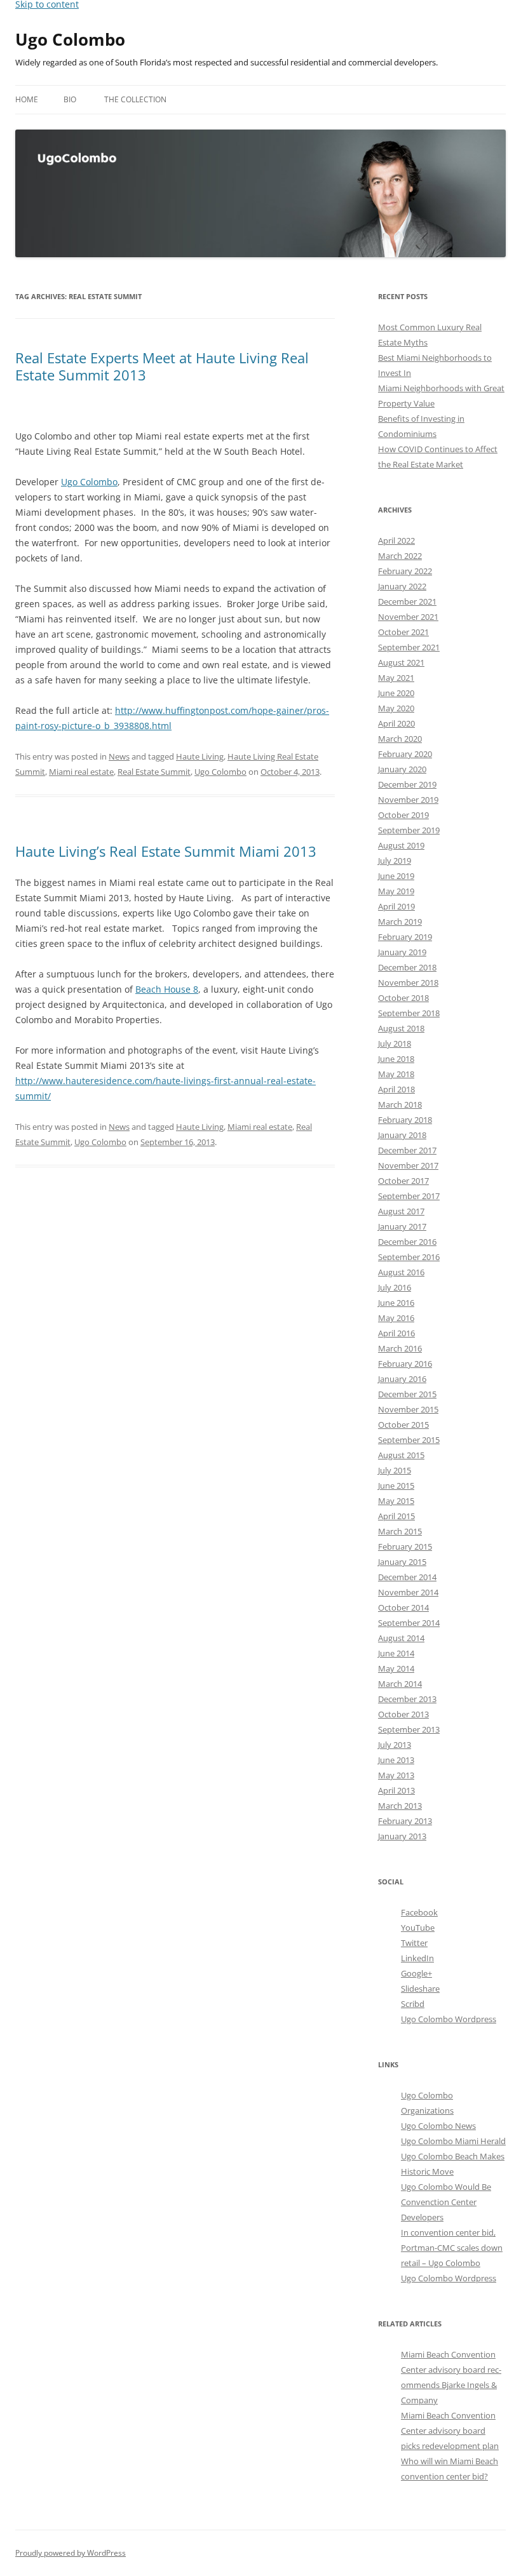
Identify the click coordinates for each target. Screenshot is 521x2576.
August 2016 (401, 1272)
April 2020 (396, 723)
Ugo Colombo (70, 39)
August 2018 (401, 1028)
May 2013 (396, 1775)
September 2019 (409, 830)
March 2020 (400, 739)
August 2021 (401, 662)
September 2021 (409, 647)
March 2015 (400, 1531)
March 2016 (400, 1348)
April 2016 (396, 1333)
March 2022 (400, 556)
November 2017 (408, 1165)
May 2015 (396, 1501)
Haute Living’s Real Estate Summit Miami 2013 (166, 851)
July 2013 (395, 1745)
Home (27, 99)
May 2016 (396, 1318)
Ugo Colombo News (438, 2126)
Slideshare (420, 1989)
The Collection (135, 99)
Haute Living (200, 756)
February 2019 (405, 937)
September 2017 (409, 1196)
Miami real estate (81, 772)
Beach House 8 (167, 989)
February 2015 (405, 1546)
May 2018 (396, 1074)
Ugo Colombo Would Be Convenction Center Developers (446, 2202)
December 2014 (407, 1577)
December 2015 (407, 1394)
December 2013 (407, 1699)
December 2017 (407, 1150)
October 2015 (403, 1425)
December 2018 (407, 967)
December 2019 (407, 784)
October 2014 (403, 1607)
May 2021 (396, 678)
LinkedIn (417, 1958)
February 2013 (405, 1821)
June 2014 (396, 1653)
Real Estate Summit (154, 772)
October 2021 (403, 632)
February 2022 (405, 571)
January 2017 (402, 1226)
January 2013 (402, 1836)
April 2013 (396, 1790)
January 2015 (402, 1562)
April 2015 (396, 1516)
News (119, 756)
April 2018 (396, 1089)
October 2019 (403, 815)
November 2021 (408, 617)
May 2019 (396, 891)
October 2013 (403, 1714)
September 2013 (409, 1729)
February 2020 (405, 754)
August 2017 (401, 1211)
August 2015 (401, 1455)
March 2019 (400, 922)
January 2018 (402, 1135)
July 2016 (395, 1287)
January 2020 (402, 769)
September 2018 (409, 1013)
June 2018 (396, 1059)
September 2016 (409, 1257)
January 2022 (402, 586)
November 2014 (408, 1592)
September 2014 (409, 1623)
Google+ (416, 1973)
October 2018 (403, 998)
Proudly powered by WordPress (71, 2553)
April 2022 (396, 540)
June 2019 (396, 876)
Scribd (413, 2004)
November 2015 (408, 1409)
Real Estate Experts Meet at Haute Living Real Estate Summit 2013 (162, 366)
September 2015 (409, 1440)
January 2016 (402, 1379)
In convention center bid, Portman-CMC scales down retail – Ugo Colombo (452, 2248)
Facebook (419, 1912)
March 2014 (400, 1684)
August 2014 (401, 1638)
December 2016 (407, 1242)
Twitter (414, 1943)
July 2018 (395, 1043)
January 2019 (402, 952)
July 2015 (395, 1470)
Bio (70, 99)
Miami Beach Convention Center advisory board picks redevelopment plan (450, 2431)
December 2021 (407, 601)
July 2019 (395, 861)
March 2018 (400, 1104)
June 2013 (396, 1760)
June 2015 (396, 1486)
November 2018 (408, 983)
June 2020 (396, 693)
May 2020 (396, 708)
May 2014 (396, 1668)
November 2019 (408, 800)
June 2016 (396, 1303)
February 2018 (405, 1120)
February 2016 (405, 1364)
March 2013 (400, 1806)
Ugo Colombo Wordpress (449, 2019)
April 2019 (396, 906)
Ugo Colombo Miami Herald (453, 2141)
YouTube (418, 1928)
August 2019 (401, 845)
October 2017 (403, 1181)
